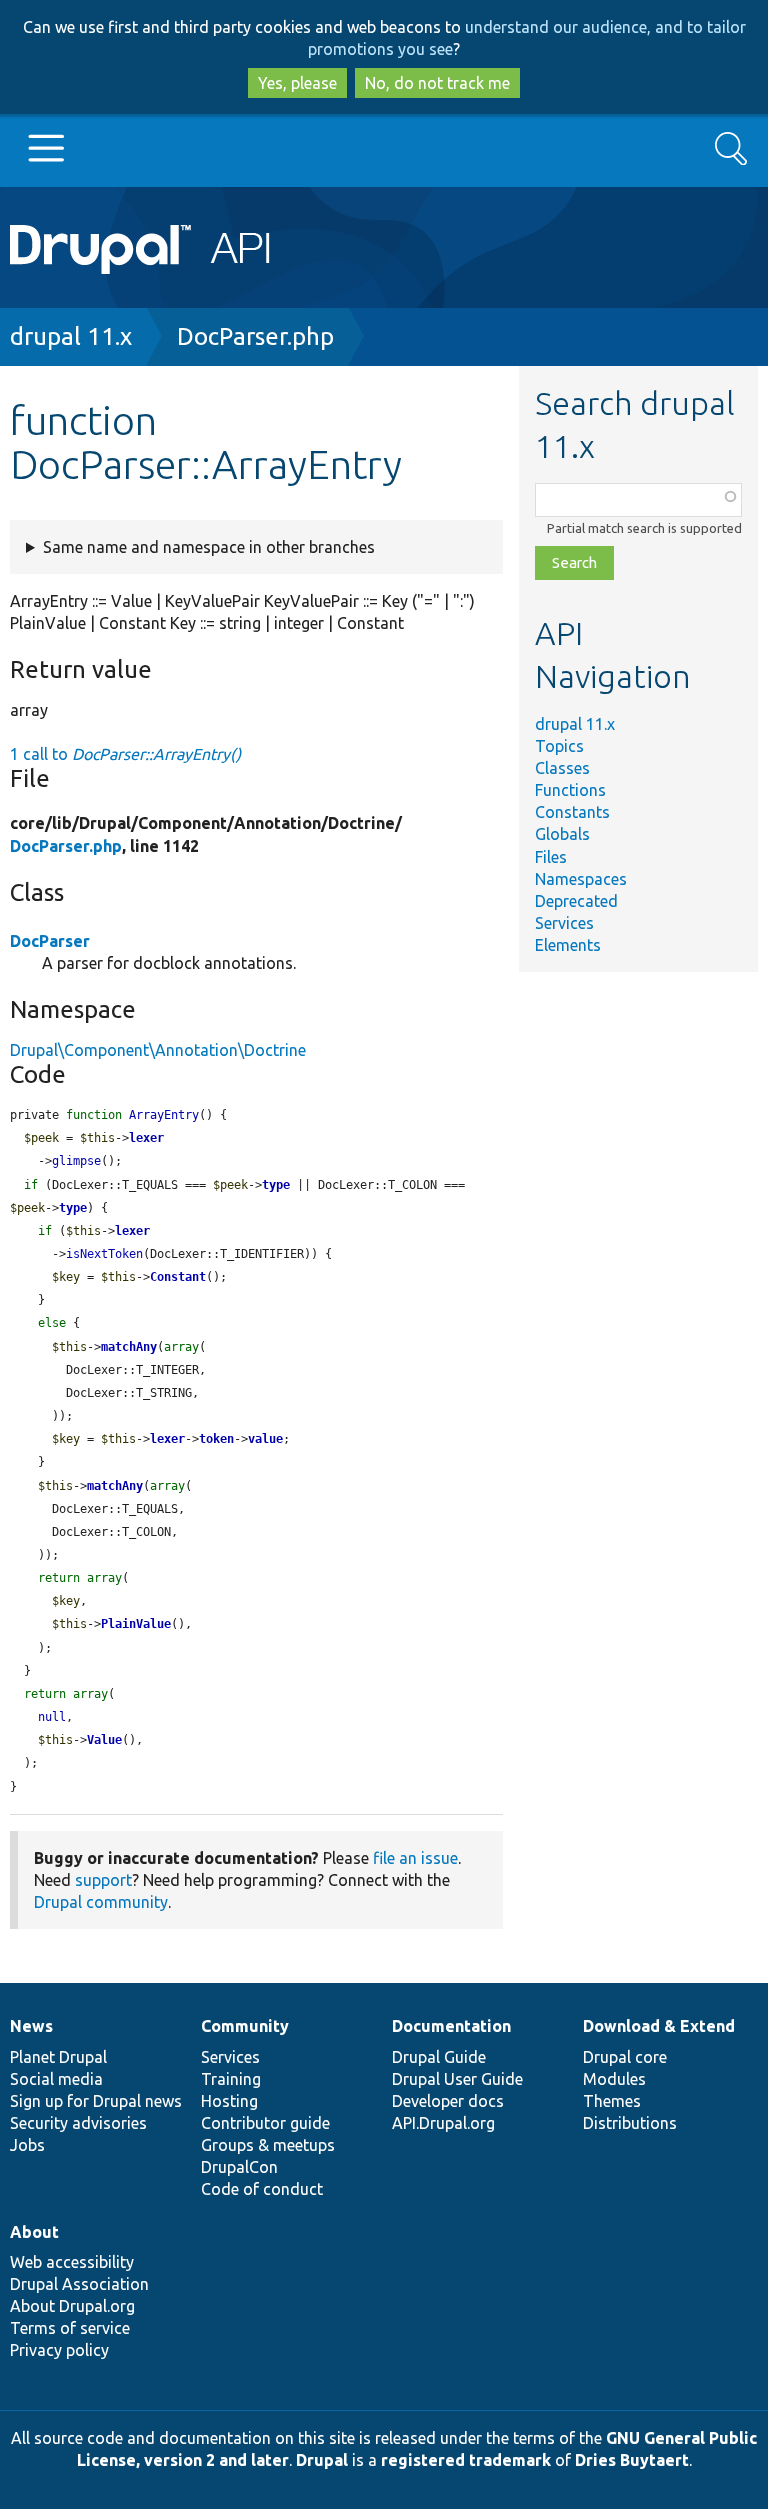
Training (231, 2079)
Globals (562, 834)
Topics (559, 746)
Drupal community (101, 1902)
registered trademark (466, 2460)
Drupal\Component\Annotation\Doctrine (158, 1050)
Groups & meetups (268, 2145)
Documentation (451, 2026)
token (216, 1439)
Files (551, 857)
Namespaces (581, 879)
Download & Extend (659, 2026)
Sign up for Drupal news (96, 2101)
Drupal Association (79, 2284)
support (103, 1880)
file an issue (415, 1858)
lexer (146, 1138)
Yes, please (297, 83)
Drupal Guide (439, 2057)
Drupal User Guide (457, 2079)
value (265, 1439)
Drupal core (625, 2057)
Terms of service (70, 2328)
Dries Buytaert (632, 2460)
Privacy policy (59, 2350)
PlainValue (136, 1624)
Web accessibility (72, 2262)
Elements (568, 945)
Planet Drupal (58, 2057)
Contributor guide (265, 2123)
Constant (178, 1277)
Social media (56, 2079)
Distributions (630, 2123)
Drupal (322, 2460)
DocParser (50, 941)
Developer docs (448, 2101)
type (276, 1185)
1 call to (125, 754)
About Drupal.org (72, 2306)
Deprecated (576, 901)
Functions (570, 790)
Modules (614, 2079)
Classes (562, 768)
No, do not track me (437, 83)
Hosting (229, 2101)
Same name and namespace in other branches (209, 547)
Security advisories (78, 2123)
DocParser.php (255, 336)
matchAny (129, 1347)
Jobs (27, 2145)
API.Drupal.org (443, 2123)
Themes (612, 2101)
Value (104, 1740)
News (31, 2026)
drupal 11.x (71, 336)
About (34, 2232)
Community (245, 2026)
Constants (572, 812)
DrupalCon (239, 2167)
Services (564, 923)
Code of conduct (262, 2189)
